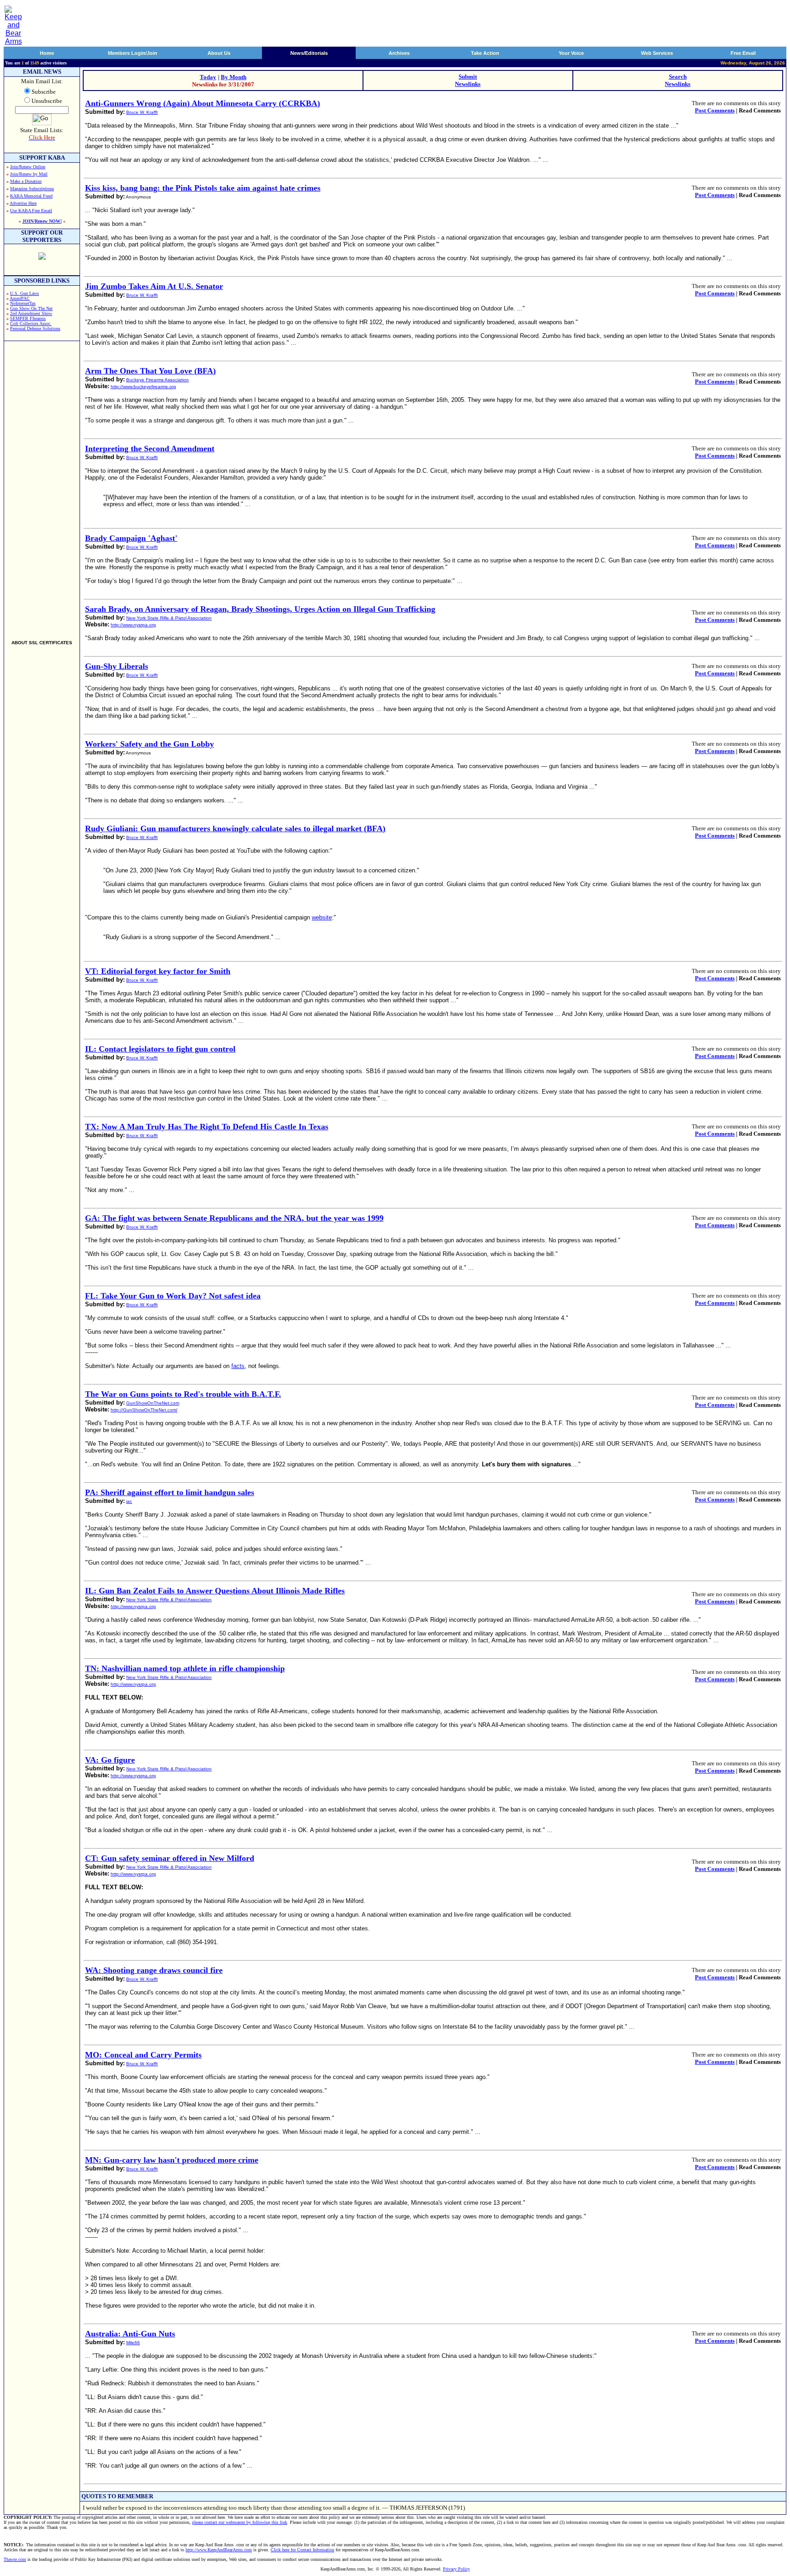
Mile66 (133, 2343)
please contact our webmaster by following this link (240, 2522)
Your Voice (571, 53)
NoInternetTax (23, 303)
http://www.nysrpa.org (133, 625)
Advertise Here (23, 203)
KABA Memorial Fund (31, 196)
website (322, 917)
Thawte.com (15, 2559)
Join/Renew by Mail (29, 174)
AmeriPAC (20, 298)
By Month (234, 77)
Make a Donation (26, 181)
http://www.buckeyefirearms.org (143, 387)
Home (47, 53)
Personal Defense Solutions (35, 329)
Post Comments (715, 110)
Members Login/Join (133, 53)
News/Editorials (309, 53)
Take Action (485, 53)
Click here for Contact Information (302, 2550)
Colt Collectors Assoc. (31, 323)
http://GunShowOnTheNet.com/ (144, 1410)
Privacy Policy (456, 2569)
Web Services (657, 53)
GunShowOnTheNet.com (153, 1403)
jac (129, 1501)
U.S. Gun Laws (24, 293)
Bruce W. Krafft (142, 112)
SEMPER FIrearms (28, 318)
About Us (219, 53)
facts (238, 1366)
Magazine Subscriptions (32, 189)
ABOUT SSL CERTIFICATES (42, 643)
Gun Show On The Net (31, 308)
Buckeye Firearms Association (157, 380)
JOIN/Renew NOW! (42, 221)
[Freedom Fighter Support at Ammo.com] (42, 257)
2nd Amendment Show (31, 313)
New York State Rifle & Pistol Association (169, 618)
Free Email (743, 53)
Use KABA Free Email (31, 211)
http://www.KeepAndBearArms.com (219, 2550)
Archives (399, 53)
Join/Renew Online (28, 167)
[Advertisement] (42, 486)
